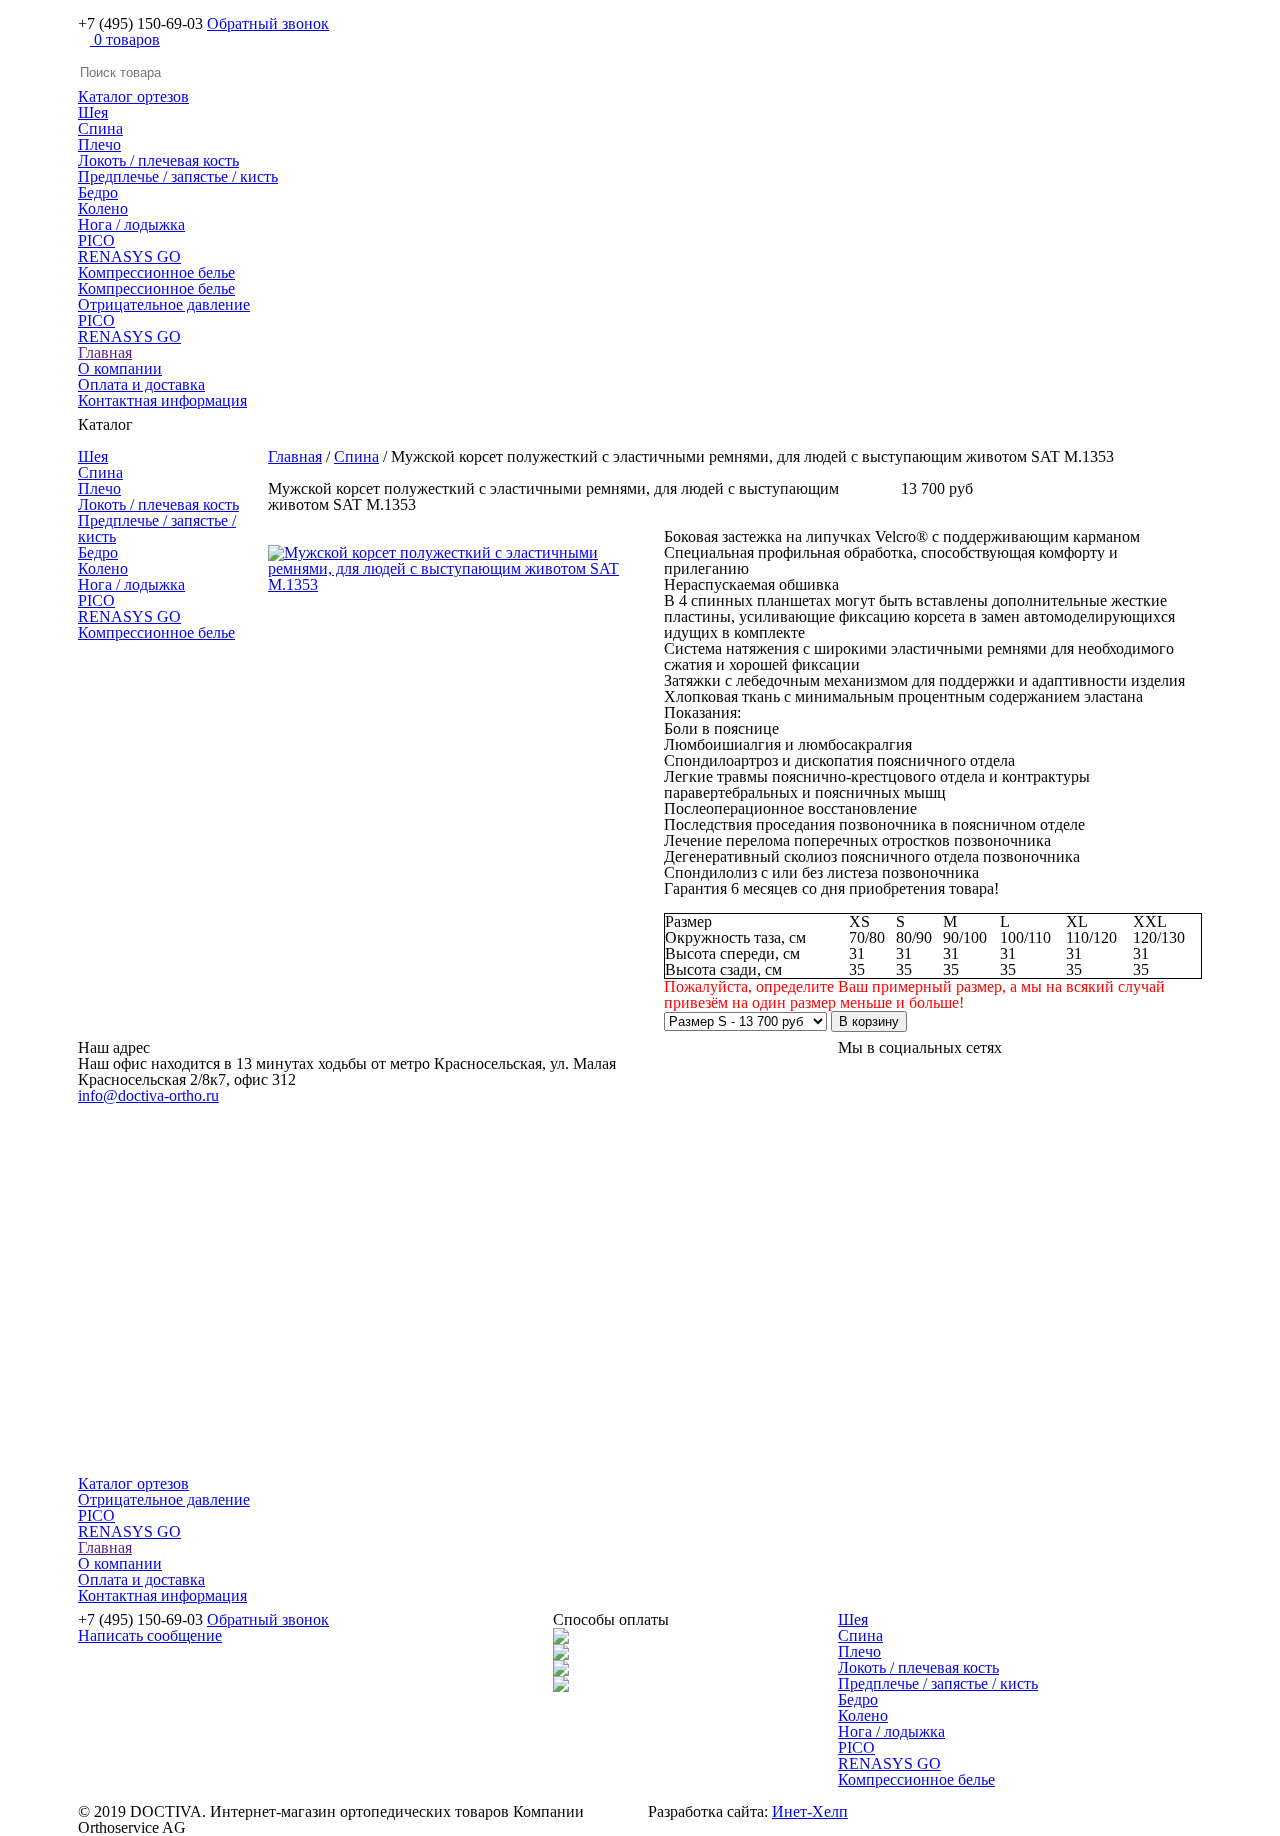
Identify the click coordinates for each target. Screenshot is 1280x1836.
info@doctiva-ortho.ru (148, 1095)
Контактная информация (162, 400)
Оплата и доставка (141, 384)
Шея (93, 112)
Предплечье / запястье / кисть (178, 176)
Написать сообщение (150, 1635)
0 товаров (125, 39)
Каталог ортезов (133, 96)
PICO (96, 240)
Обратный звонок (268, 23)
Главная (105, 352)
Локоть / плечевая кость (158, 160)
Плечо (99, 144)
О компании (120, 368)
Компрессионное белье (156, 272)
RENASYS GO (129, 256)
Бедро (98, 192)
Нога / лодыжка (131, 224)
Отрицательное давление (164, 304)
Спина (100, 128)
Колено (103, 208)
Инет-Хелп (810, 1811)
